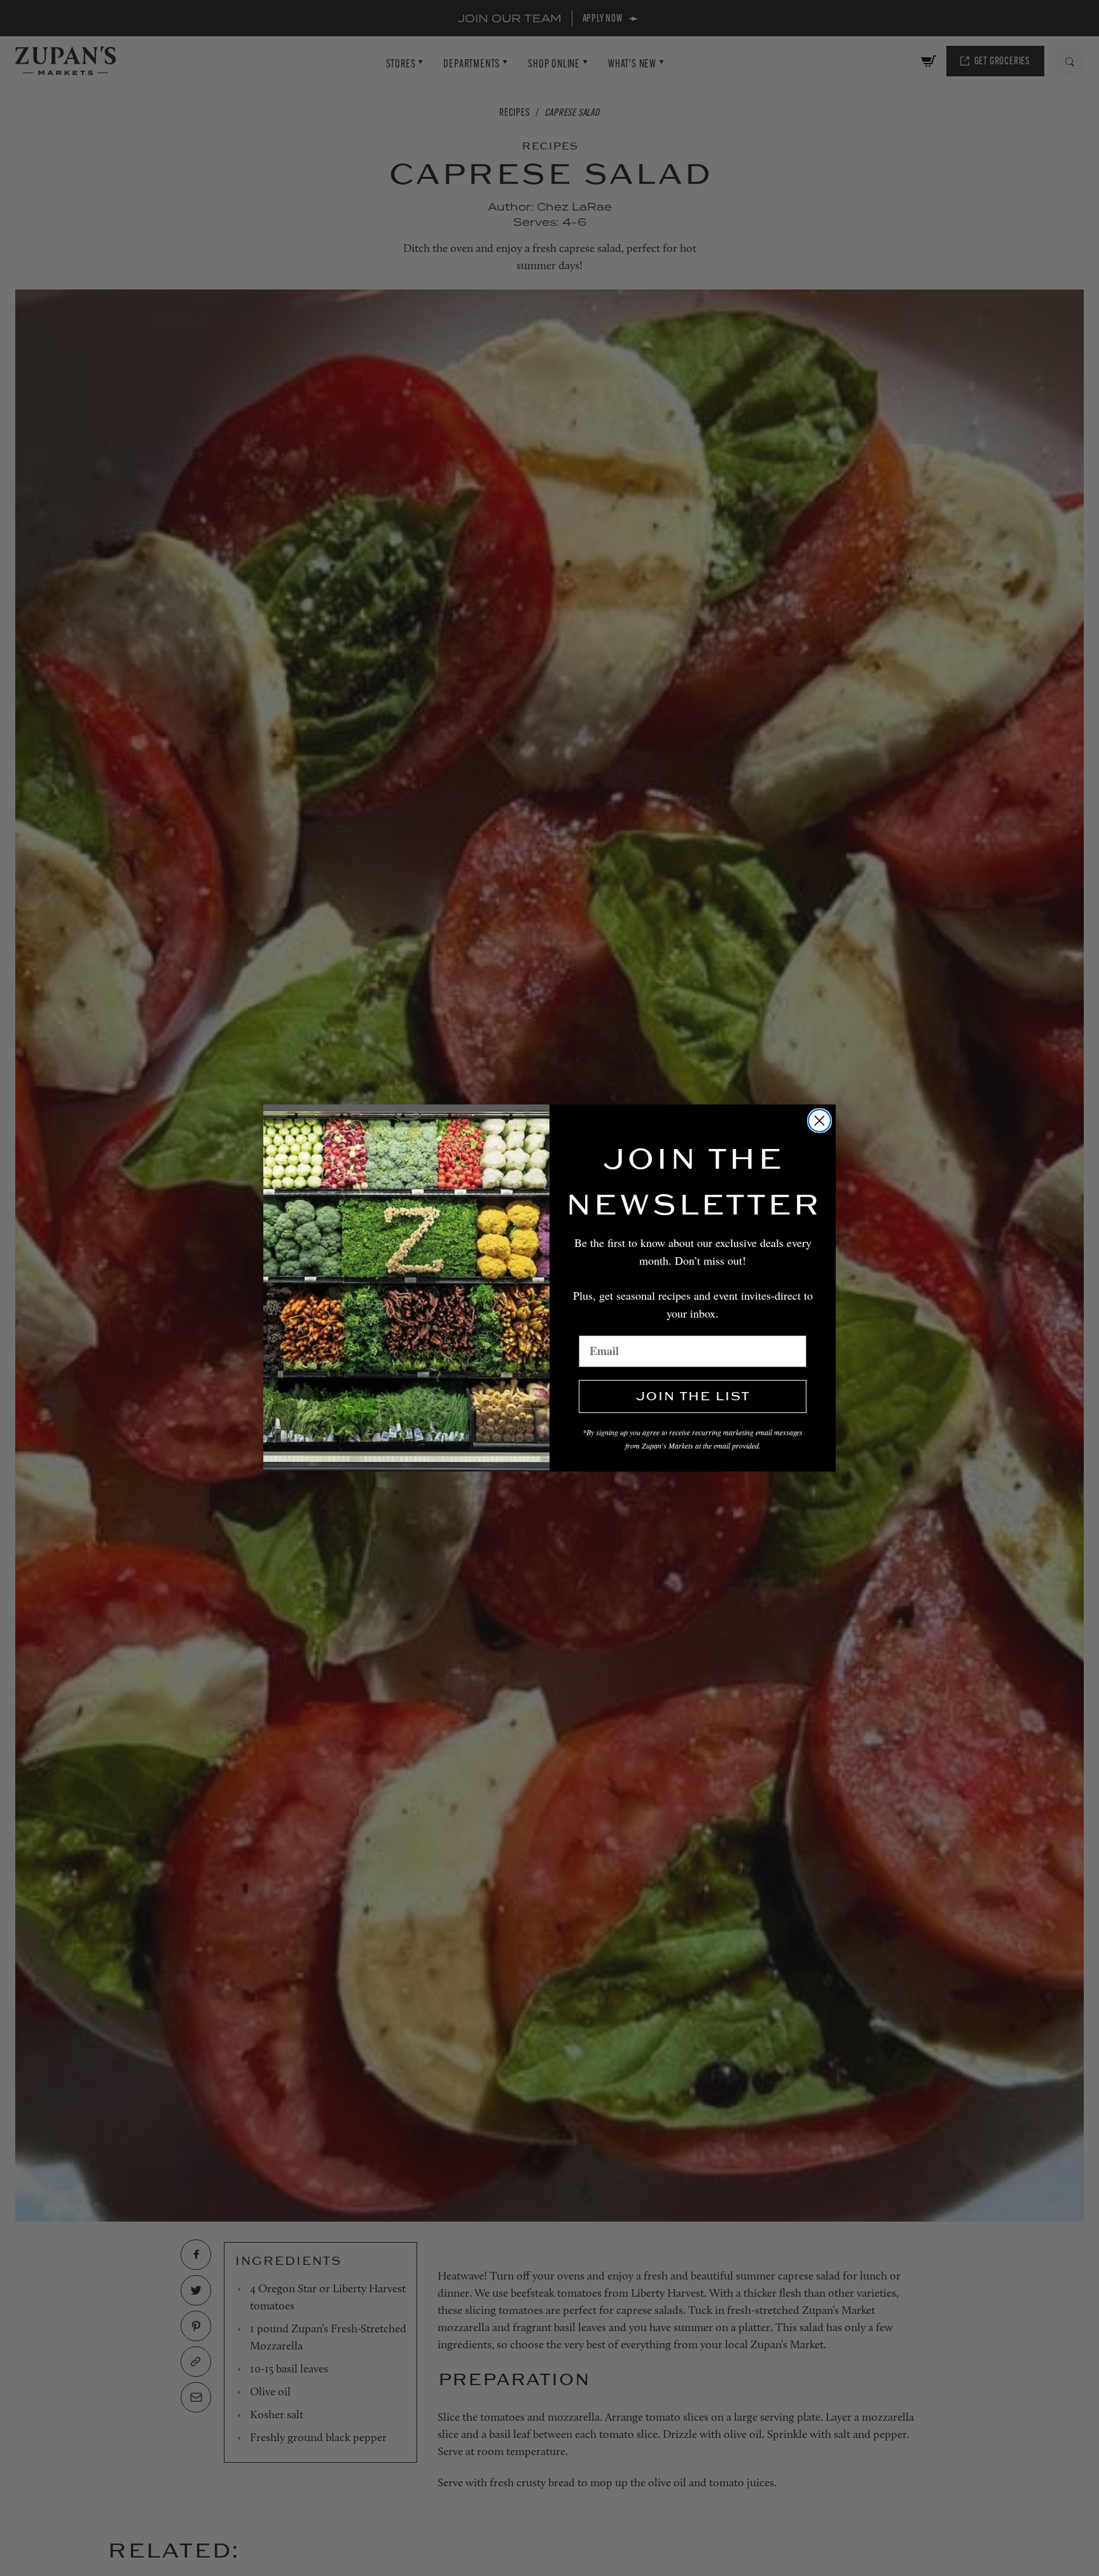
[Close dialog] (819, 1121)
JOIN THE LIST (693, 1396)
